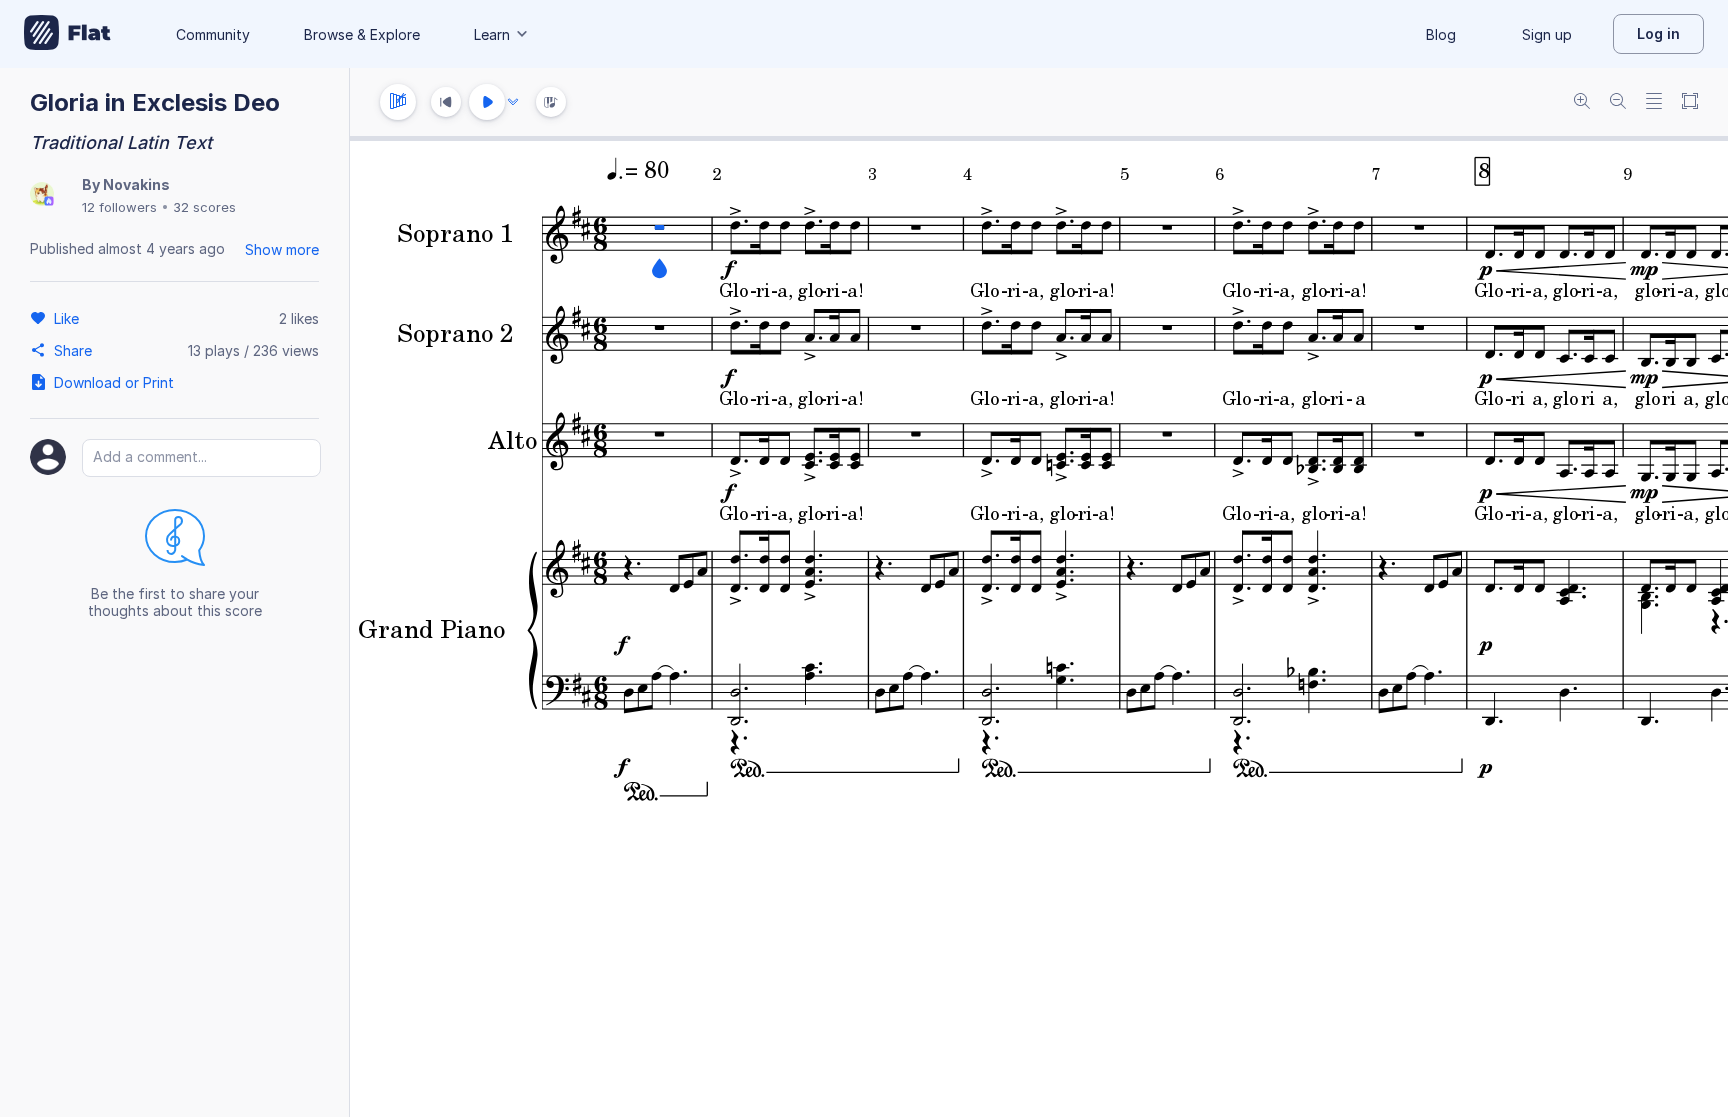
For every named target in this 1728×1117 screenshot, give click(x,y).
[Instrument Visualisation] (551, 102)
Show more (282, 249)
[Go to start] (446, 102)
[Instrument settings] (398, 102)
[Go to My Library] (67, 34)
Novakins (136, 184)
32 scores (204, 207)
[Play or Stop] (487, 102)
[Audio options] (513, 102)
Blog (1441, 34)
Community (213, 34)
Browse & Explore (362, 34)
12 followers (119, 207)
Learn (492, 34)
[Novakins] (42, 195)
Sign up (1547, 34)
